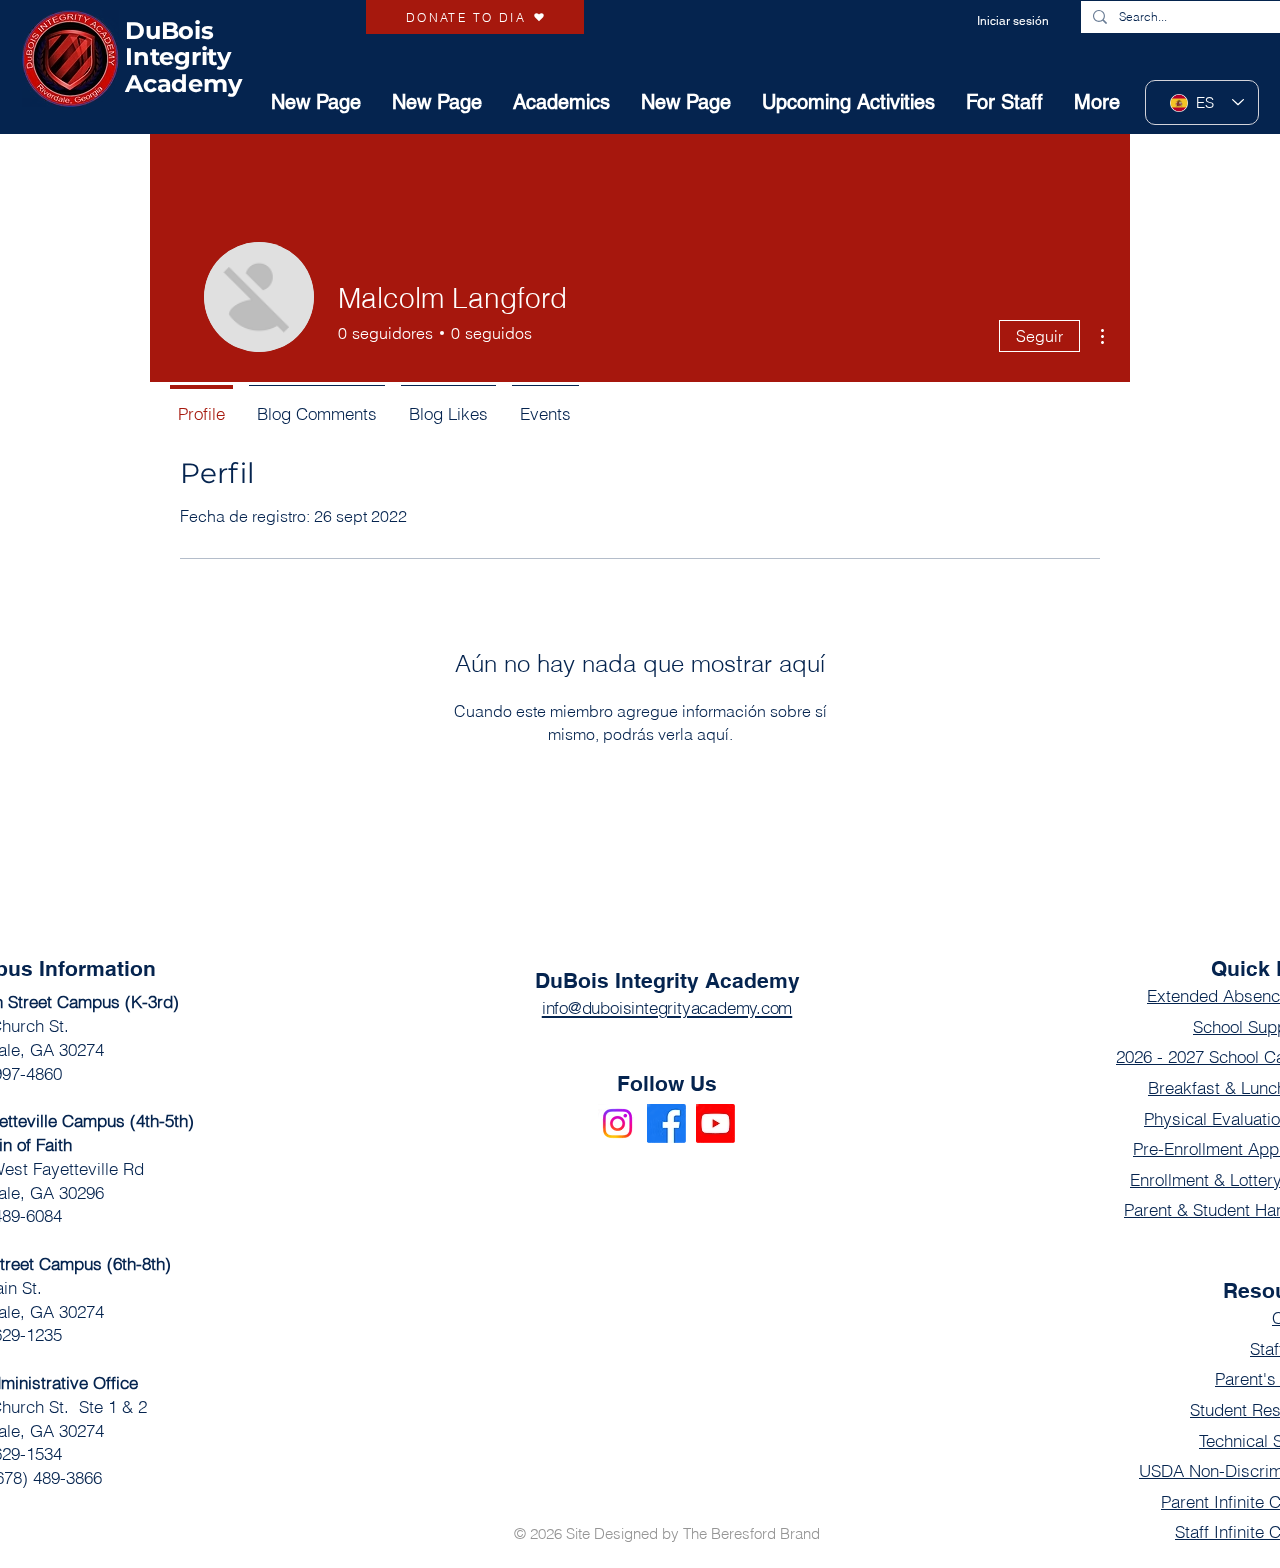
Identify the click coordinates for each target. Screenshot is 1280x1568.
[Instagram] (617, 1123)
